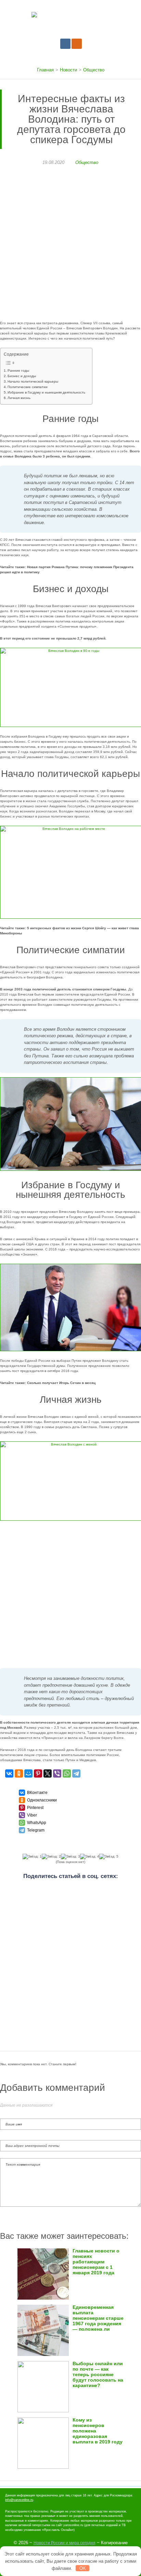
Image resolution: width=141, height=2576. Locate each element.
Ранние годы (18, 371)
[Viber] (57, 1773)
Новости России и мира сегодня (65, 2543)
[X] (48, 1773)
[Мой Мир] (28, 1773)
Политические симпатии (28, 387)
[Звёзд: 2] (51, 1856)
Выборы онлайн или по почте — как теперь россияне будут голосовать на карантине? (98, 2375)
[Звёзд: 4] (90, 1856)
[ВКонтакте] (9, 1773)
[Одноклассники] (19, 1773)
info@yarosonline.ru (19, 2500)
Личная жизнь (19, 398)
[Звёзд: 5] (109, 1856)
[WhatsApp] (67, 1773)
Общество (87, 162)
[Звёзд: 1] (32, 1856)
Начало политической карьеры (33, 381)
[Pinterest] (38, 1773)
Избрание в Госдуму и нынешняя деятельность (46, 392)
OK (83, 2568)
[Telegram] (76, 1773)
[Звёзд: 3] (70, 1856)
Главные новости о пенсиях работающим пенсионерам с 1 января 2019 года (96, 2262)
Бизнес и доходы (22, 376)
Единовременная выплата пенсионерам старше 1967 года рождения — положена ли (98, 2318)
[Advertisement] (70, 247)
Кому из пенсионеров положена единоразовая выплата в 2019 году (98, 2431)
